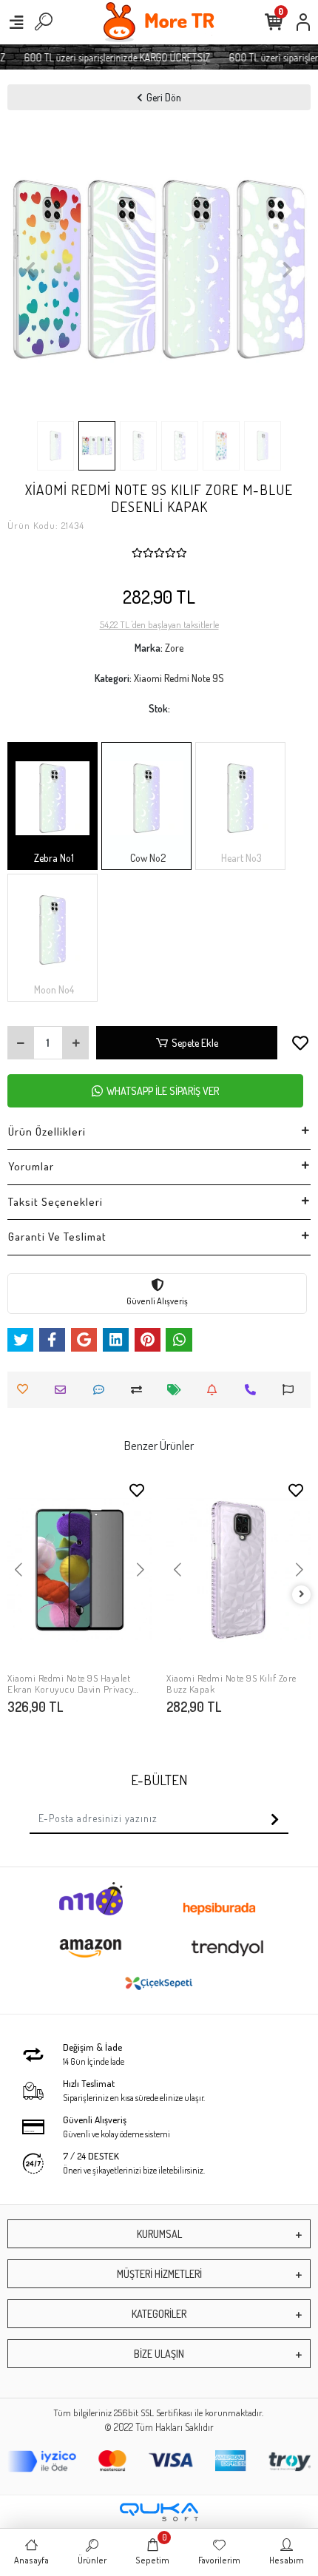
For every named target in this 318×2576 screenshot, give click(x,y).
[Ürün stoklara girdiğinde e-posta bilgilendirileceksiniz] (216, 1390)
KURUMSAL (159, 2234)
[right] (302, 1595)
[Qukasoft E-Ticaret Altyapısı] (159, 2512)
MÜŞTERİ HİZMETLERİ (159, 2274)
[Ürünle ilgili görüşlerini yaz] (102, 1390)
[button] (30, 269)
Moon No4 (53, 989)
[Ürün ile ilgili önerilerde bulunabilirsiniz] (292, 1390)
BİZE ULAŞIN (159, 2354)
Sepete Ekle (195, 1043)
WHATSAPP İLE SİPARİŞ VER (163, 1091)
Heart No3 (240, 858)
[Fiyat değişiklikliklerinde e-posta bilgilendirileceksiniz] (178, 1390)
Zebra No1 (53, 858)
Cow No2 (147, 858)
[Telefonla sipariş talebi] (254, 1390)
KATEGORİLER (159, 2314)
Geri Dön (164, 97)
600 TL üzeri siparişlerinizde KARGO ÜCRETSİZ (110, 57)
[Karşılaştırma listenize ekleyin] (140, 1390)
